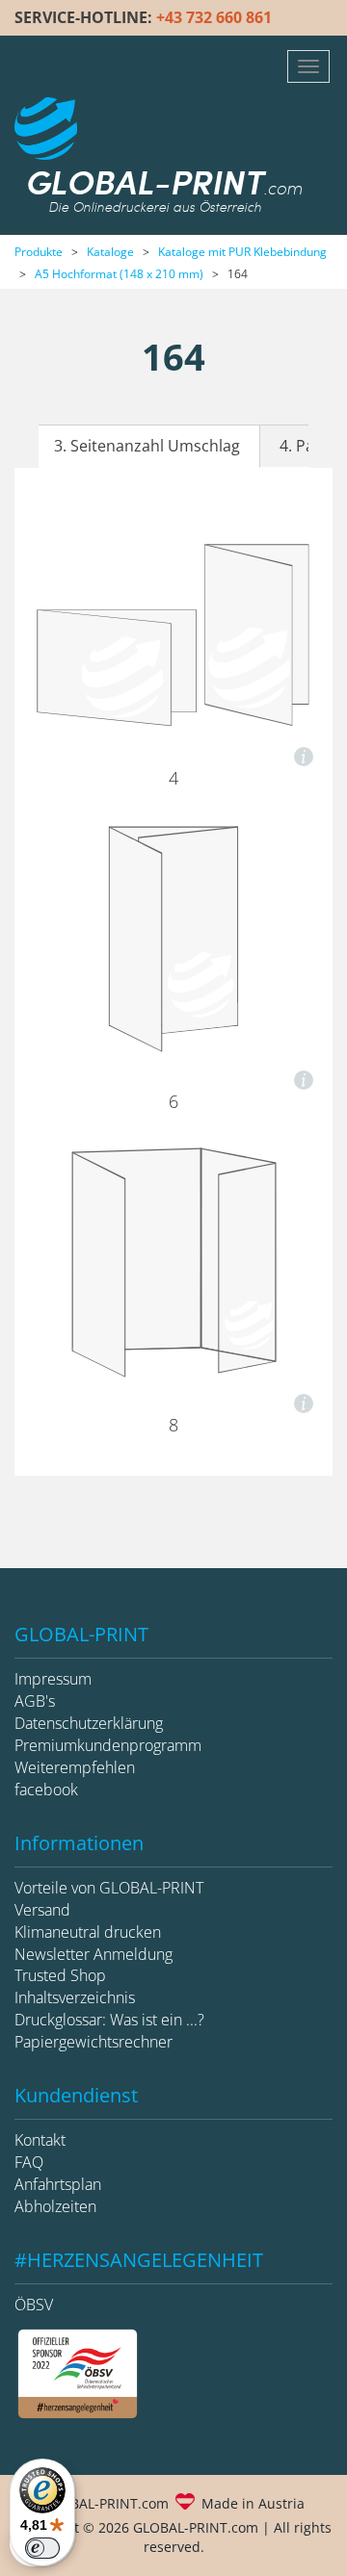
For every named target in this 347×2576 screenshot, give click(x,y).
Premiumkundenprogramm (108, 1745)
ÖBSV (34, 2305)
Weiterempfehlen (75, 1767)
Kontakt (40, 2140)
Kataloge (110, 252)
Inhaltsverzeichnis (75, 1997)
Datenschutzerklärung (89, 1723)
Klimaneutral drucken (88, 1932)
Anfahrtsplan (58, 2184)
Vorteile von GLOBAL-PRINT (109, 1888)
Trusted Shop (60, 1975)
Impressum (53, 1679)
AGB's (35, 1701)
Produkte (39, 252)
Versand (42, 1910)
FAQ (29, 2162)
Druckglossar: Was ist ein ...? (109, 2020)
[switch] (42, 2548)
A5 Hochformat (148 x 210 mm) (119, 274)
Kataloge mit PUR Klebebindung (242, 252)
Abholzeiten (55, 2206)
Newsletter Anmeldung (93, 1954)
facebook (46, 1790)
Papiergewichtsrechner (93, 2042)
